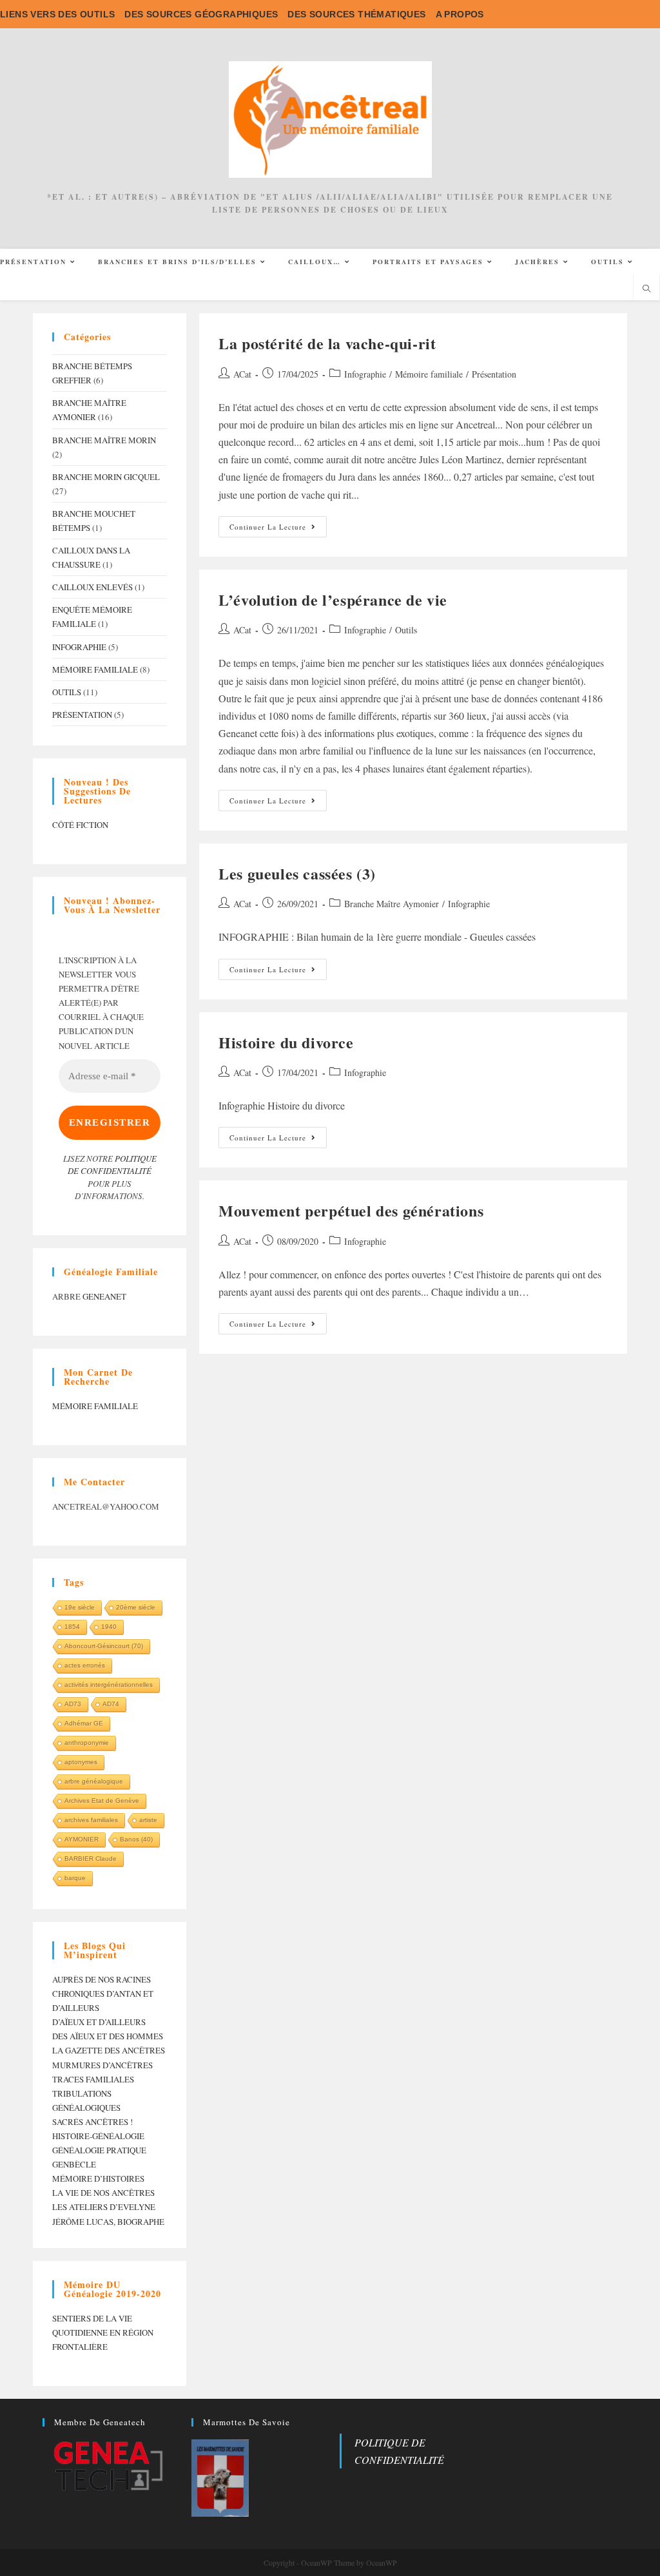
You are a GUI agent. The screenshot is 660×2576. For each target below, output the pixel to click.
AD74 (111, 1704)
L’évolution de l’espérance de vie (333, 600)
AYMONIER (82, 1839)
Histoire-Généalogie (98, 2136)
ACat (242, 374)
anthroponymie (87, 1743)
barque (75, 1878)
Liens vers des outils (57, 14)
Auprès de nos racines (102, 1979)
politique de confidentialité (112, 1165)
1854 (72, 1627)
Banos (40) (136, 1839)
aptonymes (81, 1762)
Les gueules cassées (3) (297, 873)
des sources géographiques (201, 14)
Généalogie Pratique (99, 2150)
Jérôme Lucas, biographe (108, 2222)
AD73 (73, 1704)
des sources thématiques (356, 14)
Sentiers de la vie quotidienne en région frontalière (103, 2332)
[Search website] (646, 289)
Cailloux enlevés (92, 587)
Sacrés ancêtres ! (92, 2122)
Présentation (494, 374)
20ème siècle (136, 1607)
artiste (148, 1820)
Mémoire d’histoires (98, 2178)
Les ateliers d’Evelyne (104, 2207)
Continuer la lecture (278, 529)
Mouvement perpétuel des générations (351, 1210)
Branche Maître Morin (104, 440)
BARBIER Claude (91, 1859)
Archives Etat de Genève (102, 1801)
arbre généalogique (94, 1781)
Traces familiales (93, 2079)
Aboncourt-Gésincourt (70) (104, 1646)
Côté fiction (80, 825)
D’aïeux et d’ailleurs (99, 2022)
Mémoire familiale (429, 374)
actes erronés (85, 1665)
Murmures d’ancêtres (102, 2065)
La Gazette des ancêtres (109, 2050)
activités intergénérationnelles (109, 1685)
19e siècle (80, 1607)
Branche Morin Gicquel (106, 477)
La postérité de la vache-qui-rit (327, 343)
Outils (406, 630)
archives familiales (91, 1820)
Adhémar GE (84, 1723)
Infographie (365, 374)
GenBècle (74, 2164)
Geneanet (104, 1296)
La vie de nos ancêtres (103, 2193)
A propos (460, 14)
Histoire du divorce (286, 1042)
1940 (109, 1627)
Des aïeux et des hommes (108, 2036)
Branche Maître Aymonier (392, 904)
